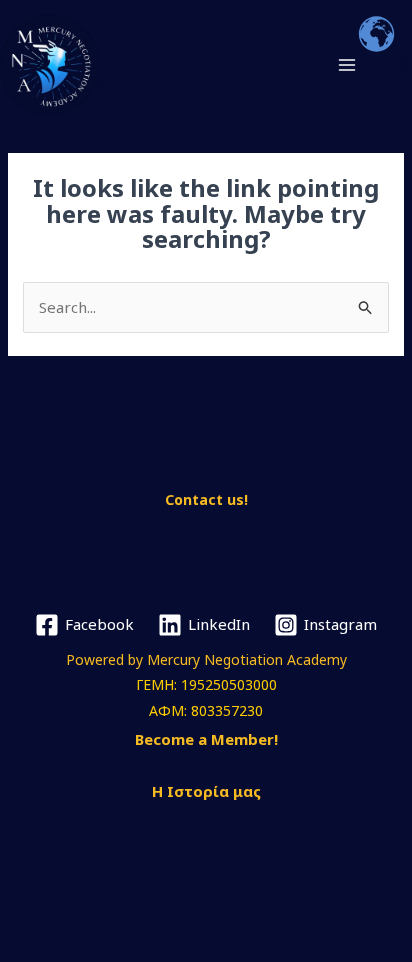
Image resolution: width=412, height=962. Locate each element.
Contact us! (206, 499)
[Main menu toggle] (347, 65)
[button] (400, 65)
